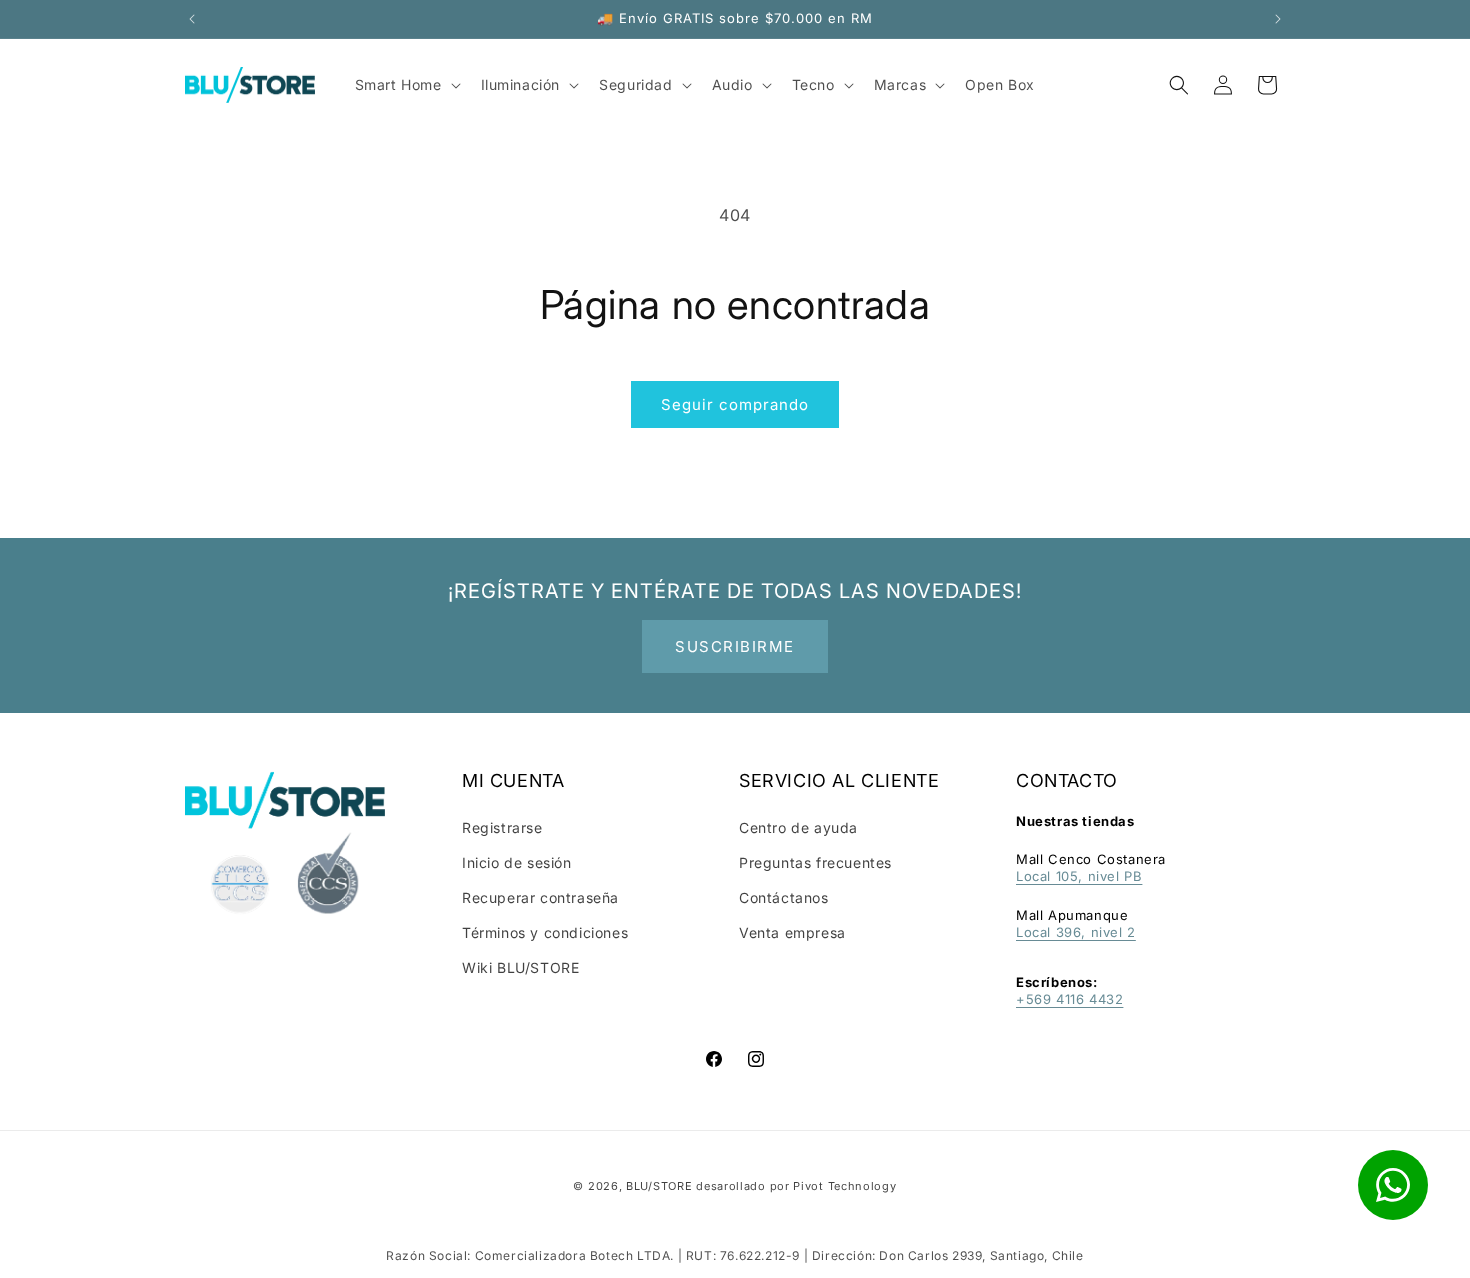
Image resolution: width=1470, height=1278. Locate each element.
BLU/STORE (659, 1186)
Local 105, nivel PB (1079, 876)
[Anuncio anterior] (192, 19)
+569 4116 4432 (1069, 999)
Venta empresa (792, 932)
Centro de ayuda (798, 827)
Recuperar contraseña (540, 897)
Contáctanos (784, 897)
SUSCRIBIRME (735, 646)
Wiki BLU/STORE (520, 967)
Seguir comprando (735, 404)
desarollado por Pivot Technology (796, 1186)
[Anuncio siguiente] (1278, 19)
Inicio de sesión (517, 862)
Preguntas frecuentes (815, 862)
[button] (1179, 85)
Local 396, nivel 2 (1076, 932)
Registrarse (502, 827)
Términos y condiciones (545, 932)
